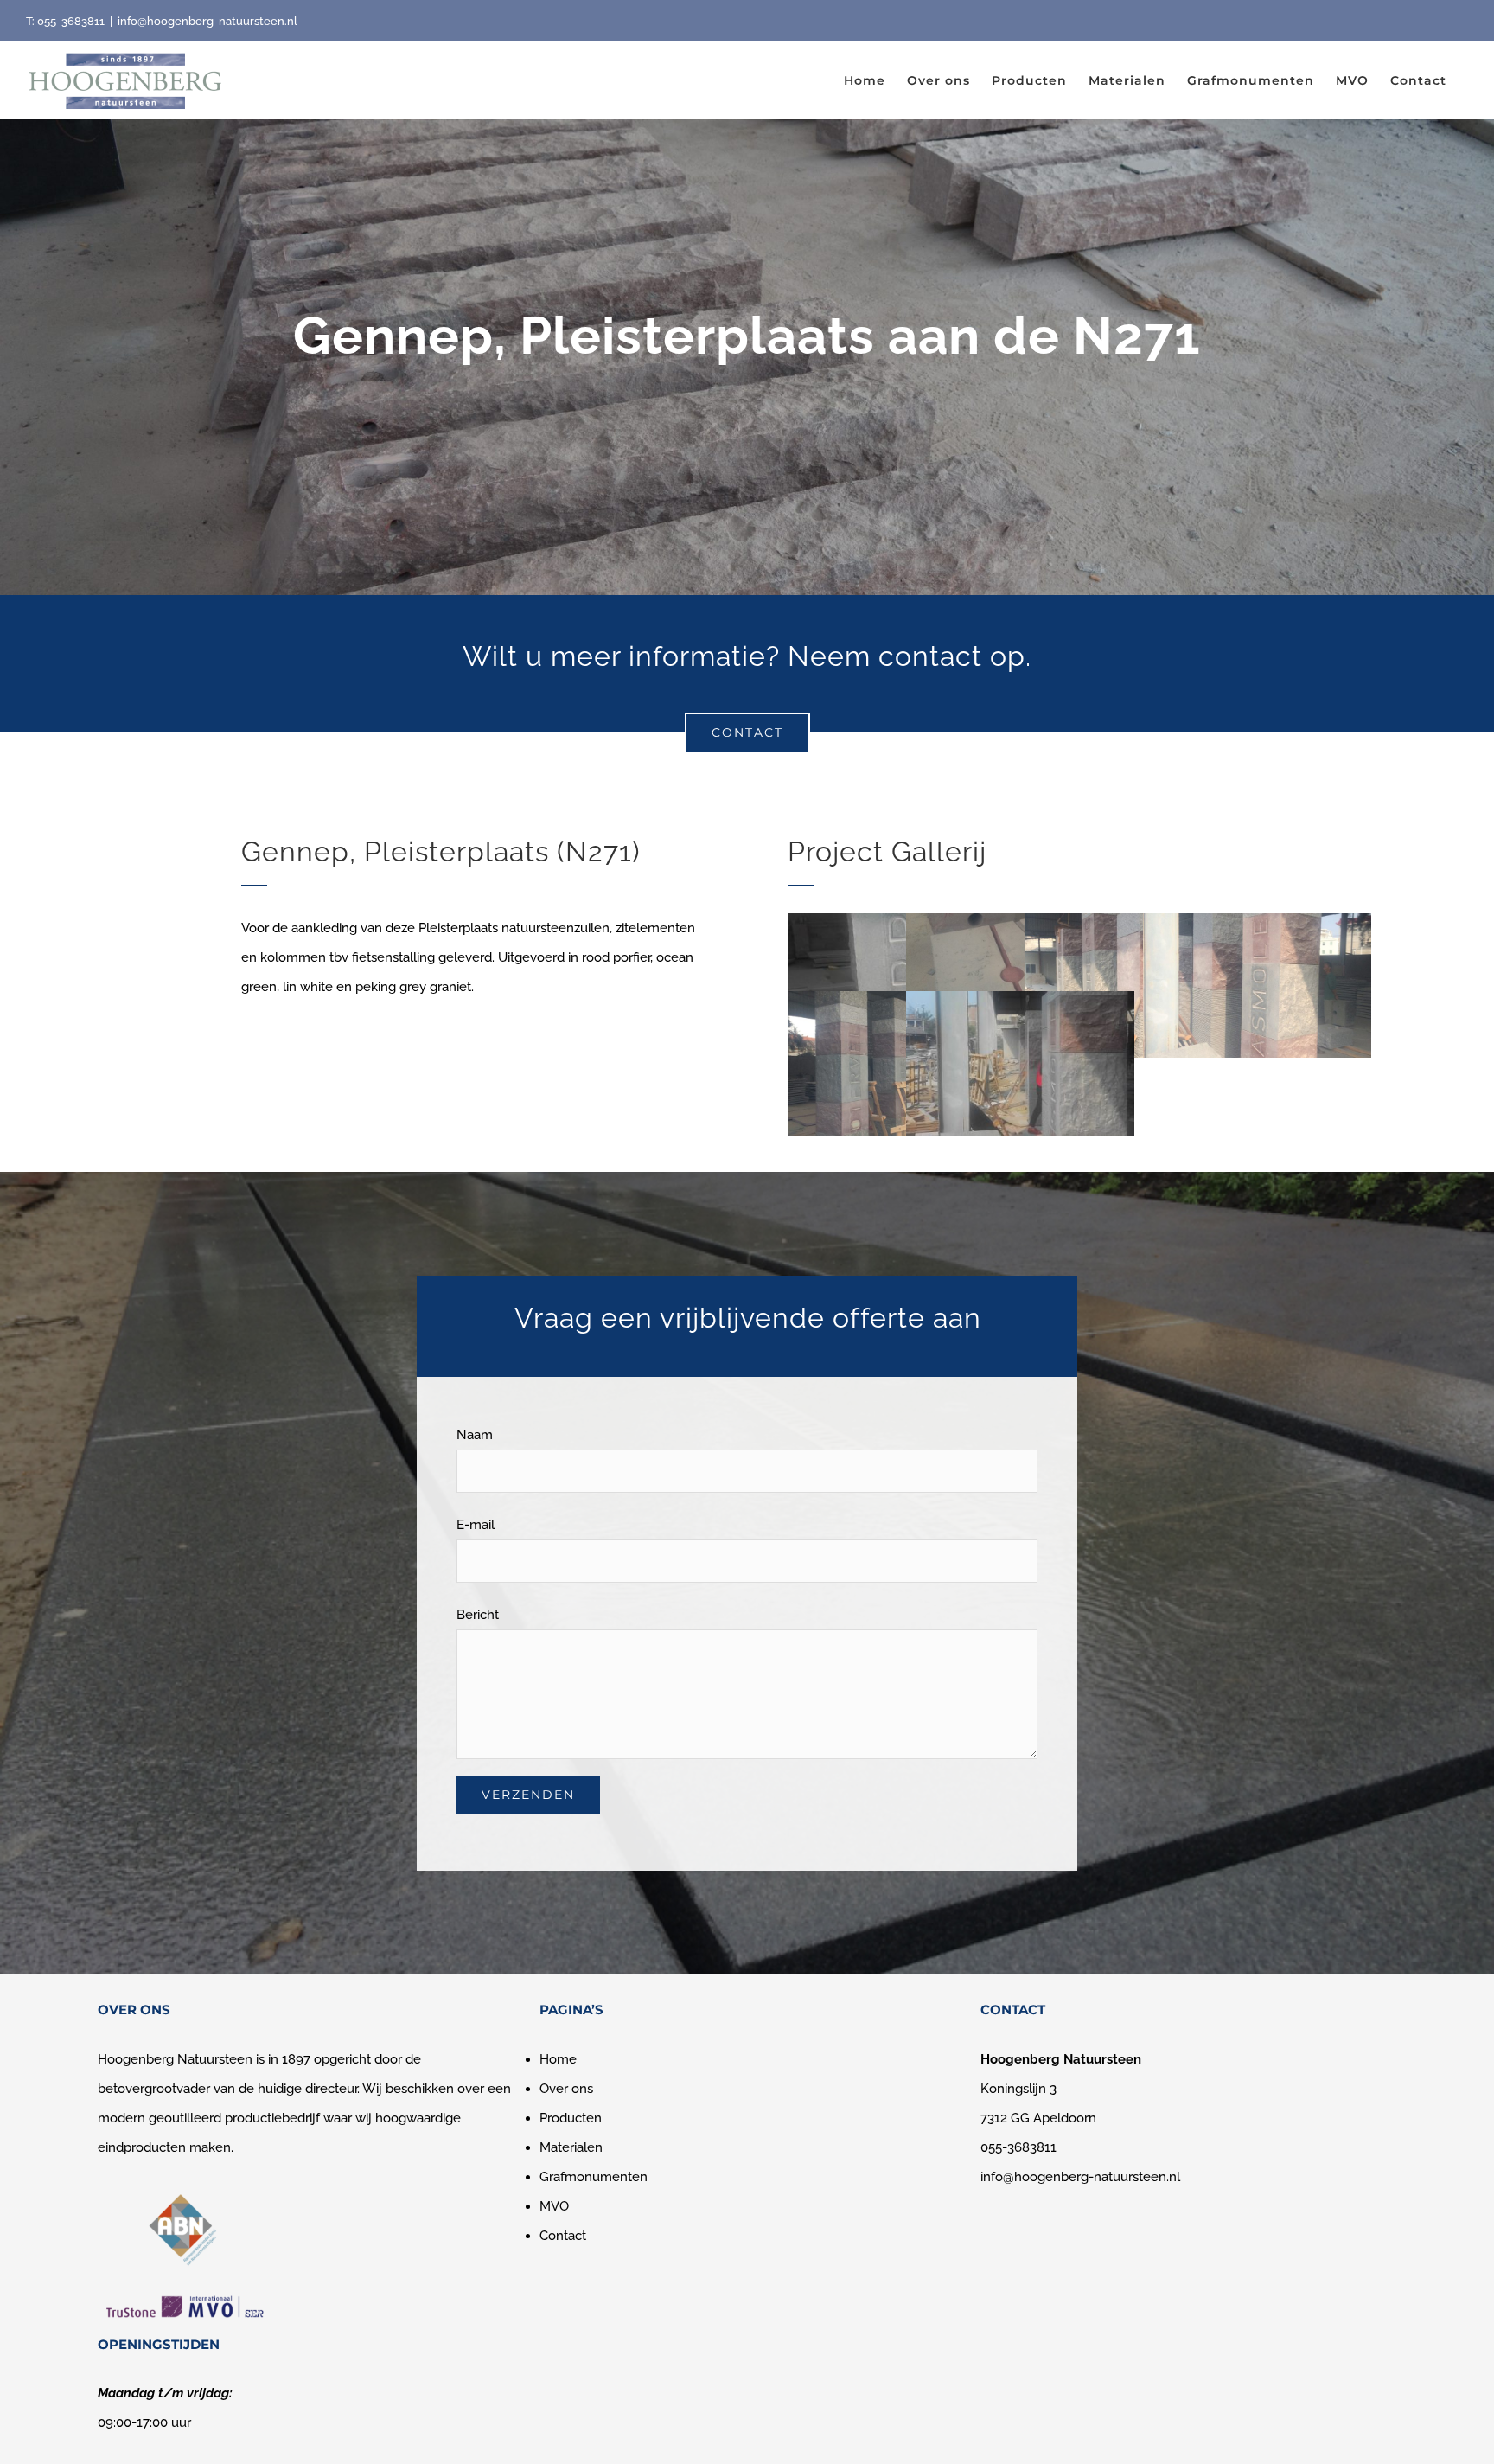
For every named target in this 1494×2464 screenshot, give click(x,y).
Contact (563, 2236)
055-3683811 (71, 21)
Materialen (571, 2147)
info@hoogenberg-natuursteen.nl (207, 21)
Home (558, 2059)
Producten (571, 2118)
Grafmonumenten (594, 2177)
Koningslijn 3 (1018, 2089)
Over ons (566, 2089)
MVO (554, 2206)
